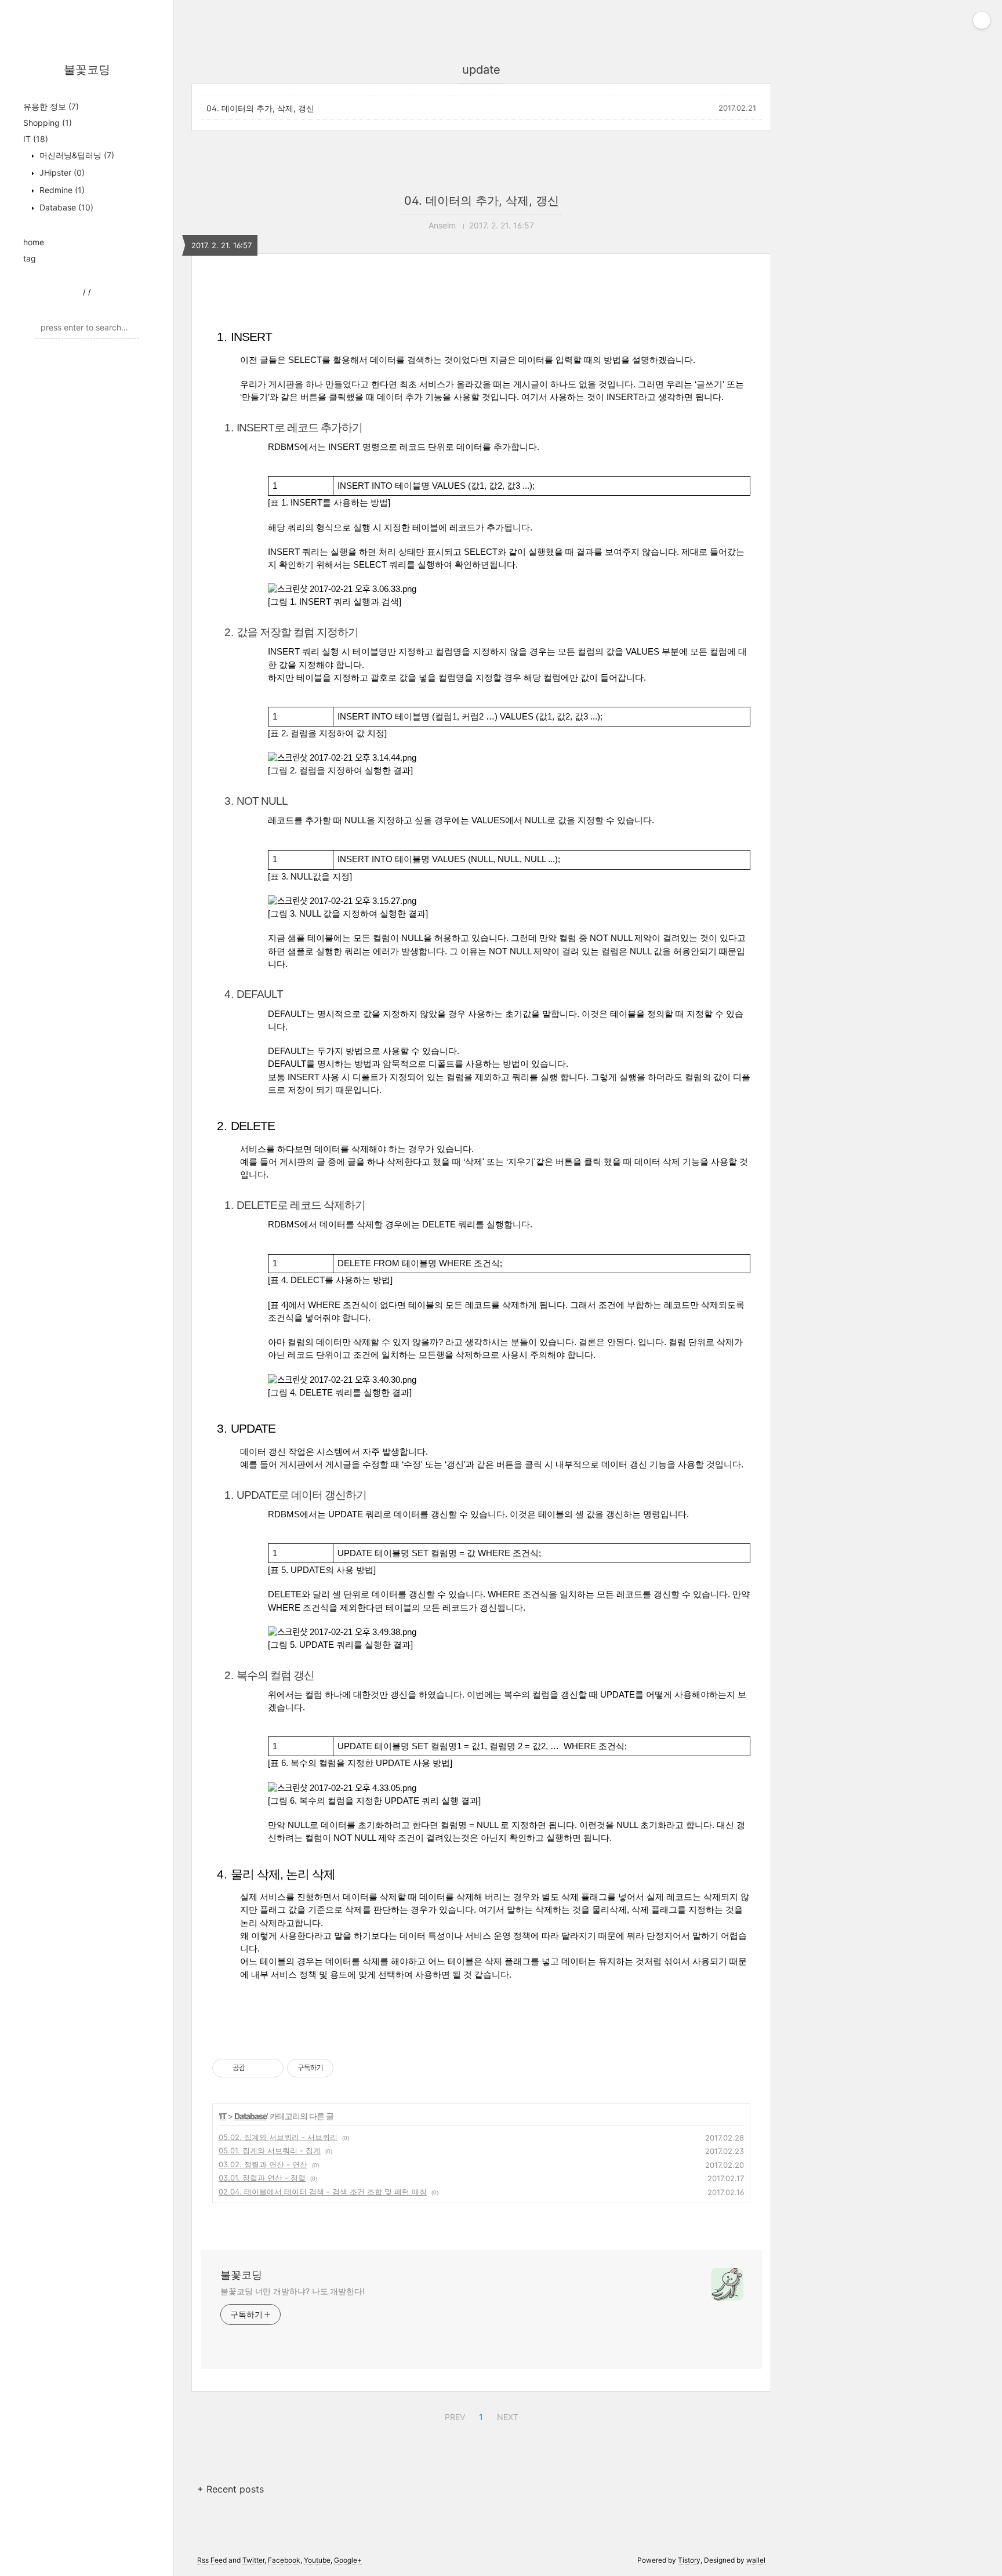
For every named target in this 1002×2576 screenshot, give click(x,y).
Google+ (348, 2560)
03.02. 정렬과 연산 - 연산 (263, 2164)
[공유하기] (256, 2068)
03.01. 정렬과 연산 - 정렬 (262, 2178)
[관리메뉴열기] (982, 20)
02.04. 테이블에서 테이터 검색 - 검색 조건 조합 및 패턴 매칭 (323, 2192)
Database (65, 207)
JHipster (61, 172)
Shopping (48, 123)
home (34, 242)
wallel (756, 2560)
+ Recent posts (230, 2489)
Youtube (317, 2560)
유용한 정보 (51, 106)
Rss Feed (212, 2560)
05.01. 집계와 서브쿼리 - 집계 (270, 2150)
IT (36, 139)
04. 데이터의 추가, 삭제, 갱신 (260, 108)
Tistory (689, 2560)
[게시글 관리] (271, 2068)
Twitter (253, 2560)
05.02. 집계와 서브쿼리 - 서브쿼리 (278, 2137)
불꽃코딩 (87, 70)
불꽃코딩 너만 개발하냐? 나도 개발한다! (293, 2291)
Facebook (284, 2560)
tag (30, 258)
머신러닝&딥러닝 (76, 155)
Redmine (61, 190)
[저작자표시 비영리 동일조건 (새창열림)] (349, 2068)
